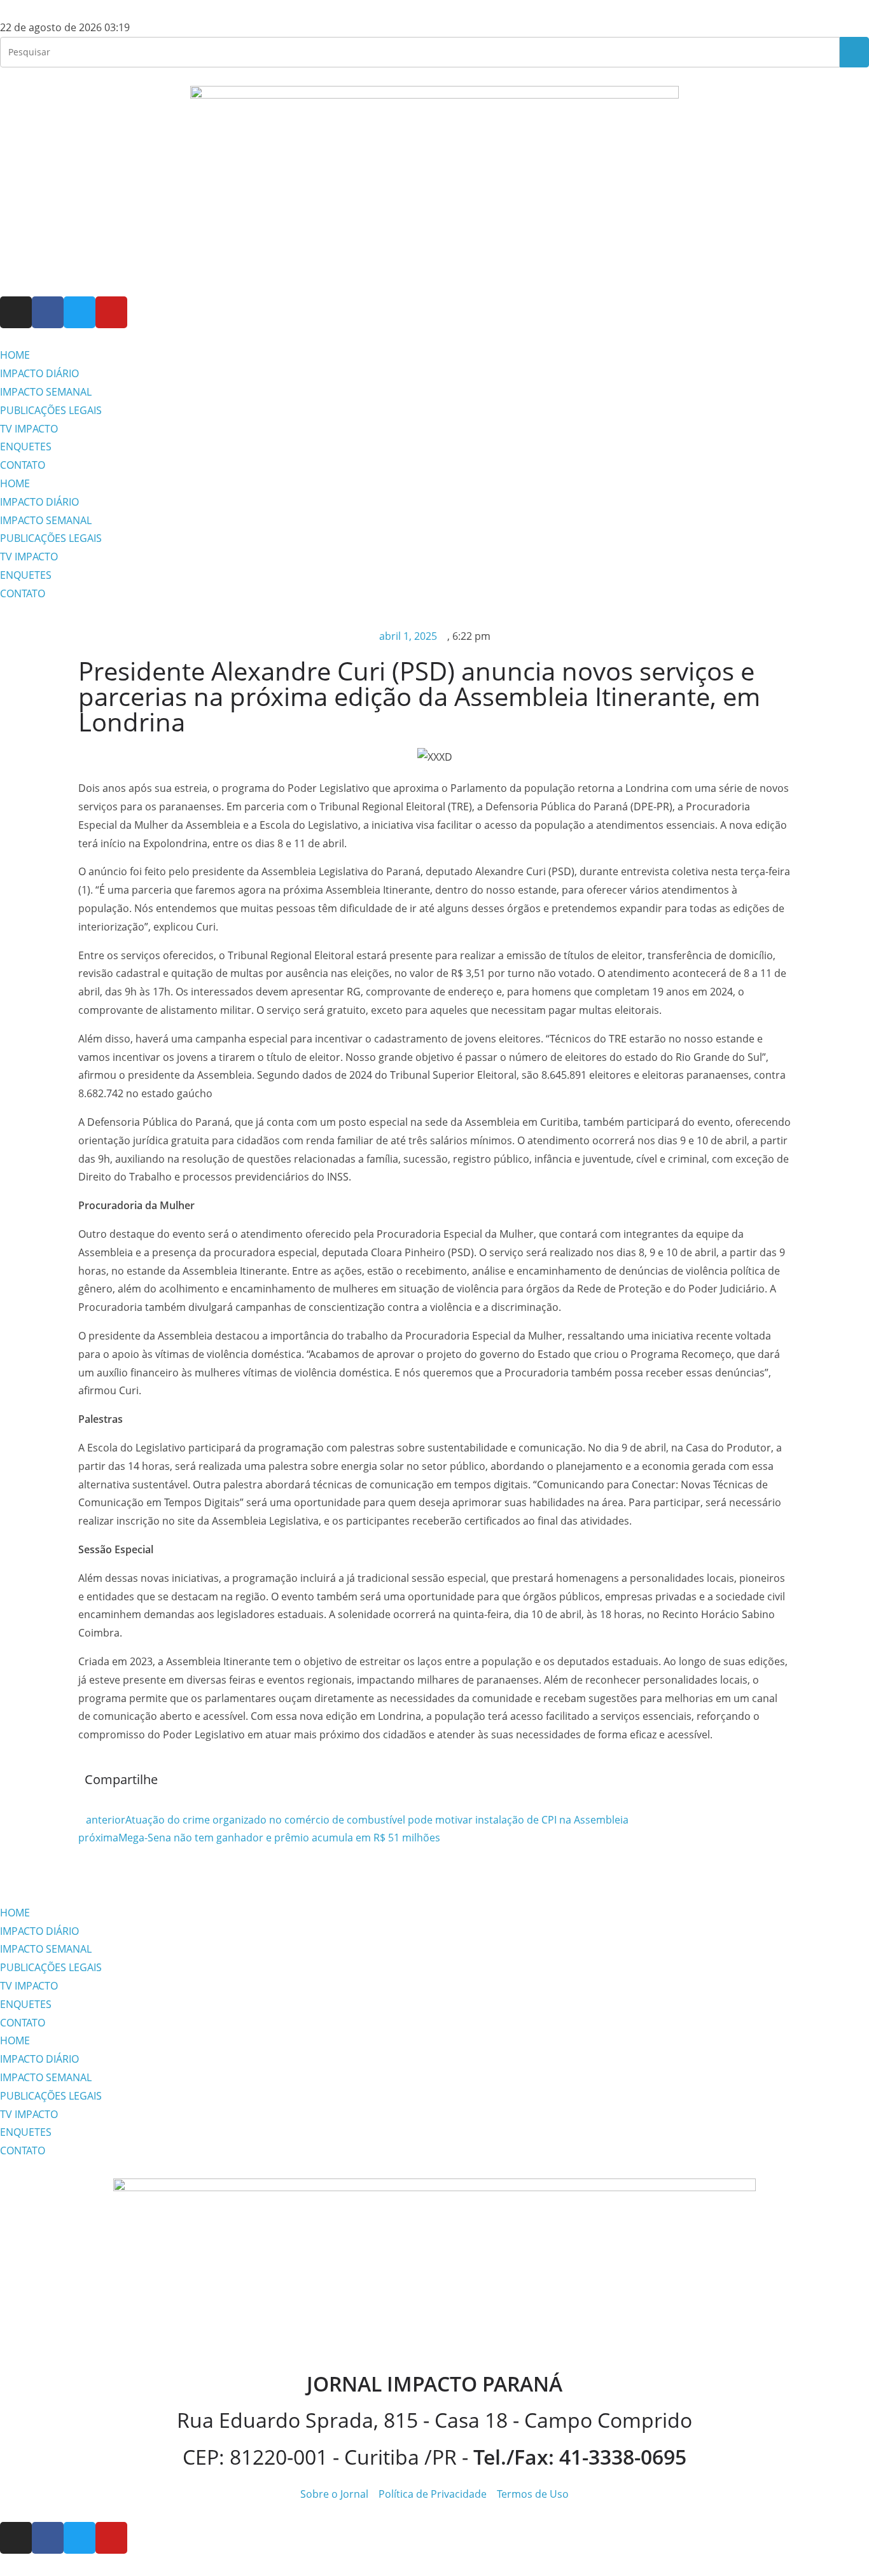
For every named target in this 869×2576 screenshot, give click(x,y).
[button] (445, 1783)
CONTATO (23, 465)
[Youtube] (111, 312)
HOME (15, 355)
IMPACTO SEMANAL (46, 392)
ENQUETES (26, 447)
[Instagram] (16, 312)
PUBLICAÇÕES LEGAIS (51, 410)
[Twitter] (80, 312)
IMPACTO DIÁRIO (39, 373)
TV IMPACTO (29, 429)
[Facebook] (48, 312)
